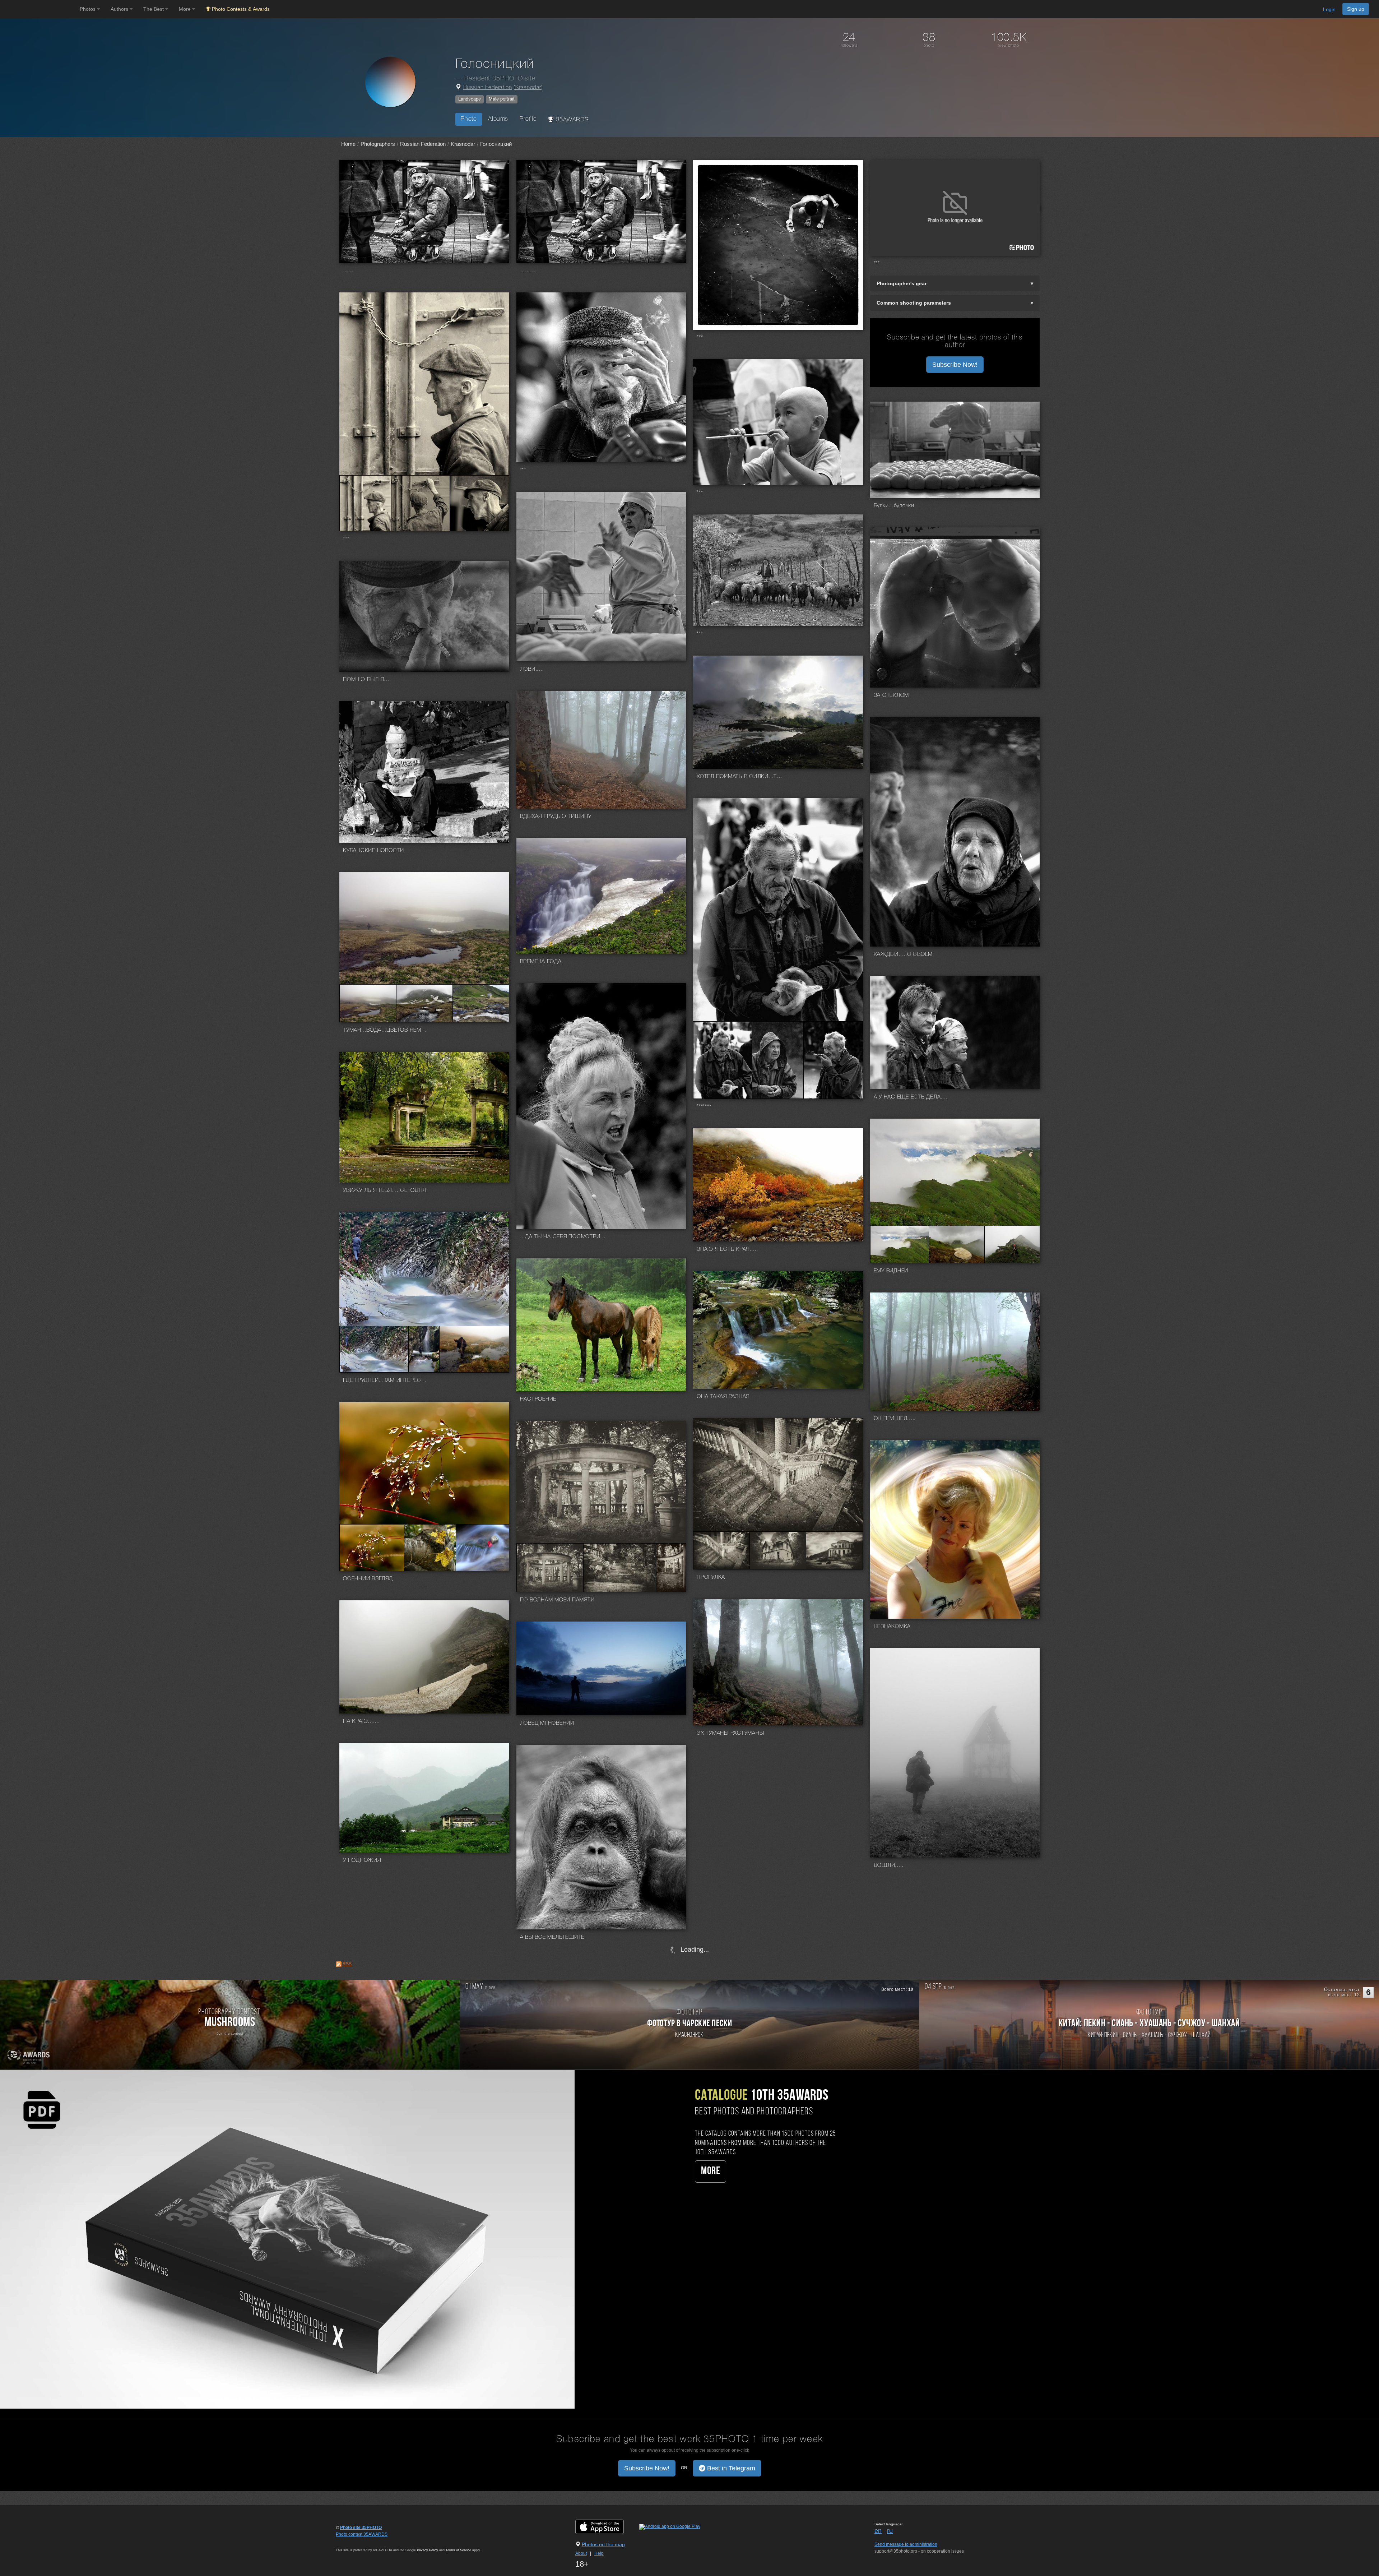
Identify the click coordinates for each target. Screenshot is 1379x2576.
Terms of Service (458, 2550)
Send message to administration (906, 2544)
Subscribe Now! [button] (955, 365)
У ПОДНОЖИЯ (362, 1860)
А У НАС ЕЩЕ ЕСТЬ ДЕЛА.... (911, 1097)
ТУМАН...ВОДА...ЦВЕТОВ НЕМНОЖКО (386, 1030)
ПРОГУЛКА (711, 1577)
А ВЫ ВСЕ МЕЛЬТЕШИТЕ (552, 1937)
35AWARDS (571, 120)
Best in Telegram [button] (730, 2468)
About (581, 2553)
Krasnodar (528, 88)
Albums (498, 119)
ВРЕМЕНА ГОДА (541, 962)
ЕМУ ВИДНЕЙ (891, 1271)
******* (704, 1107)
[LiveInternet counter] (352, 2541)
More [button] (185, 9)
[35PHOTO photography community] (39, 9)
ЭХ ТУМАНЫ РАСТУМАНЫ (730, 1733)
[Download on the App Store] (607, 2526)
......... (528, 271)
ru (890, 2531)
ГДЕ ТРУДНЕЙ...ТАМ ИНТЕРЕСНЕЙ (386, 1381)
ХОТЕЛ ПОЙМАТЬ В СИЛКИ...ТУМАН (740, 777)
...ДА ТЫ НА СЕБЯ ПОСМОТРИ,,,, (563, 1237)
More (711, 2171)
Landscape (470, 99)
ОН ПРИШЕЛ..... (895, 1419)
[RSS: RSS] (339, 1964)
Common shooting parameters (914, 303)
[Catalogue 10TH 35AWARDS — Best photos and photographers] (287, 2239)
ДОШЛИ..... (889, 1865)
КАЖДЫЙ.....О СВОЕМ (903, 954)
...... (348, 271)
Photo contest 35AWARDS (362, 2534)
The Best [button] (154, 9)
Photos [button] (88, 9)
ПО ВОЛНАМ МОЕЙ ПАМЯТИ (557, 1600)
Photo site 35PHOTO (361, 2528)
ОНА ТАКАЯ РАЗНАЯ (723, 1397)
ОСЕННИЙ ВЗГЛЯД (368, 1579)
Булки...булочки (894, 506)
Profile (528, 119)
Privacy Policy (428, 2550)
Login (1329, 9)
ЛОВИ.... (531, 669)
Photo (469, 119)
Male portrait (502, 99)
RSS (347, 1964)
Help (599, 2553)
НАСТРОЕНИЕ (538, 1399)
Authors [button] (120, 9)
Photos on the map (603, 2544)
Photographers (378, 144)
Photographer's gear (902, 283)
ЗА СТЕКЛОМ (892, 695)
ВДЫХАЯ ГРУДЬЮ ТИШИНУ (556, 817)
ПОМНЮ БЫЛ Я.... (367, 680)
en (878, 2531)
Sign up (1356, 9)
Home (348, 144)
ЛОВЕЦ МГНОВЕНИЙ (547, 1723)
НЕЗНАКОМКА (892, 1627)
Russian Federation (488, 88)
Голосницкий (496, 144)
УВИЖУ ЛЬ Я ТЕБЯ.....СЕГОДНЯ (384, 1190)
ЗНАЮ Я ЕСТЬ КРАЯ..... (727, 1249)
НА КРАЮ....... (361, 1721)
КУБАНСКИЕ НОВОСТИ (373, 851)
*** (700, 338)
